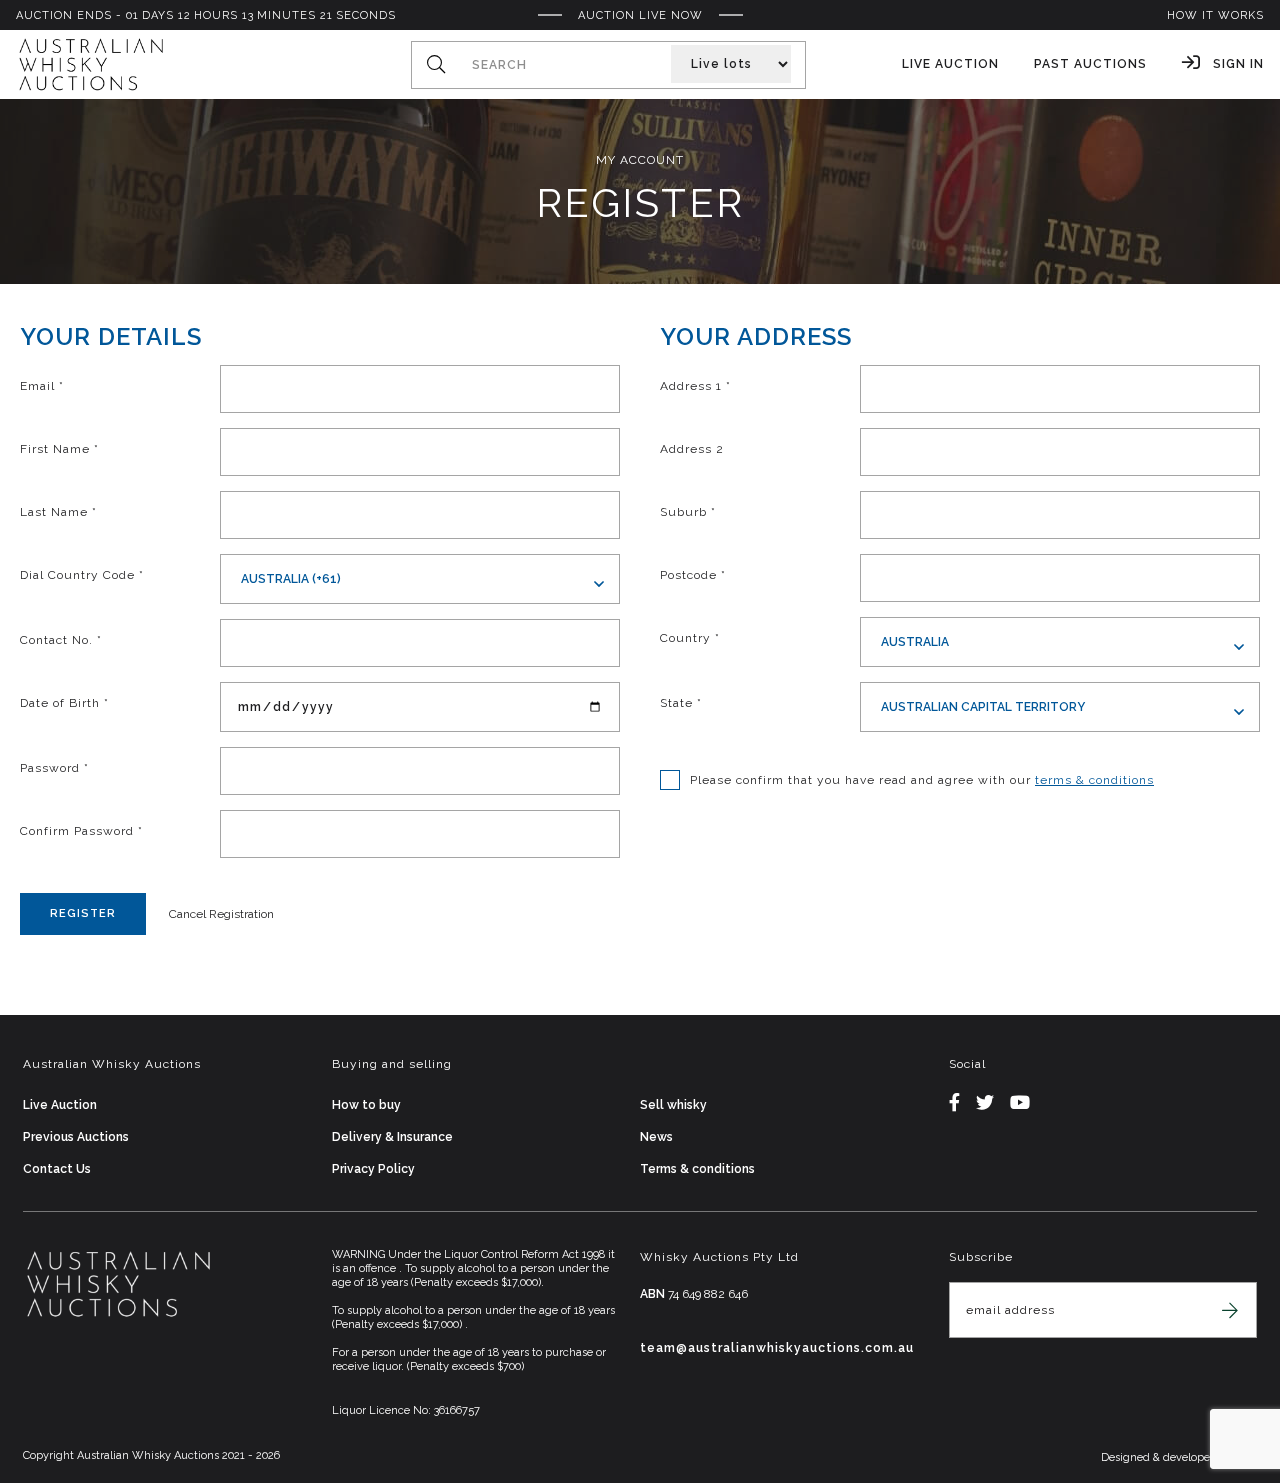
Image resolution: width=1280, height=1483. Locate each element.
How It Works (1215, 15)
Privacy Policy (373, 1169)
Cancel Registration (221, 914)
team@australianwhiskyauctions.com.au (777, 1348)
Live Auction (950, 64)
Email (42, 386)
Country (690, 638)
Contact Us (57, 1169)
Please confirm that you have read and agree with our (922, 780)
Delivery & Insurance (392, 1137)
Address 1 (695, 386)
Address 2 (692, 449)
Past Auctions (1090, 64)
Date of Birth (64, 703)
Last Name (58, 512)
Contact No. (61, 640)
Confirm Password (81, 831)
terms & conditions (1094, 780)
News (656, 1137)
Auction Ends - (206, 15)
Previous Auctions (76, 1137)
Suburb (688, 512)
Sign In (1236, 64)
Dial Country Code (82, 575)
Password (54, 768)
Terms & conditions (697, 1169)
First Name (59, 449)
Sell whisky (673, 1105)
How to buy (366, 1105)
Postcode (693, 575)
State (681, 703)
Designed (1127, 1457)
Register (83, 913)
